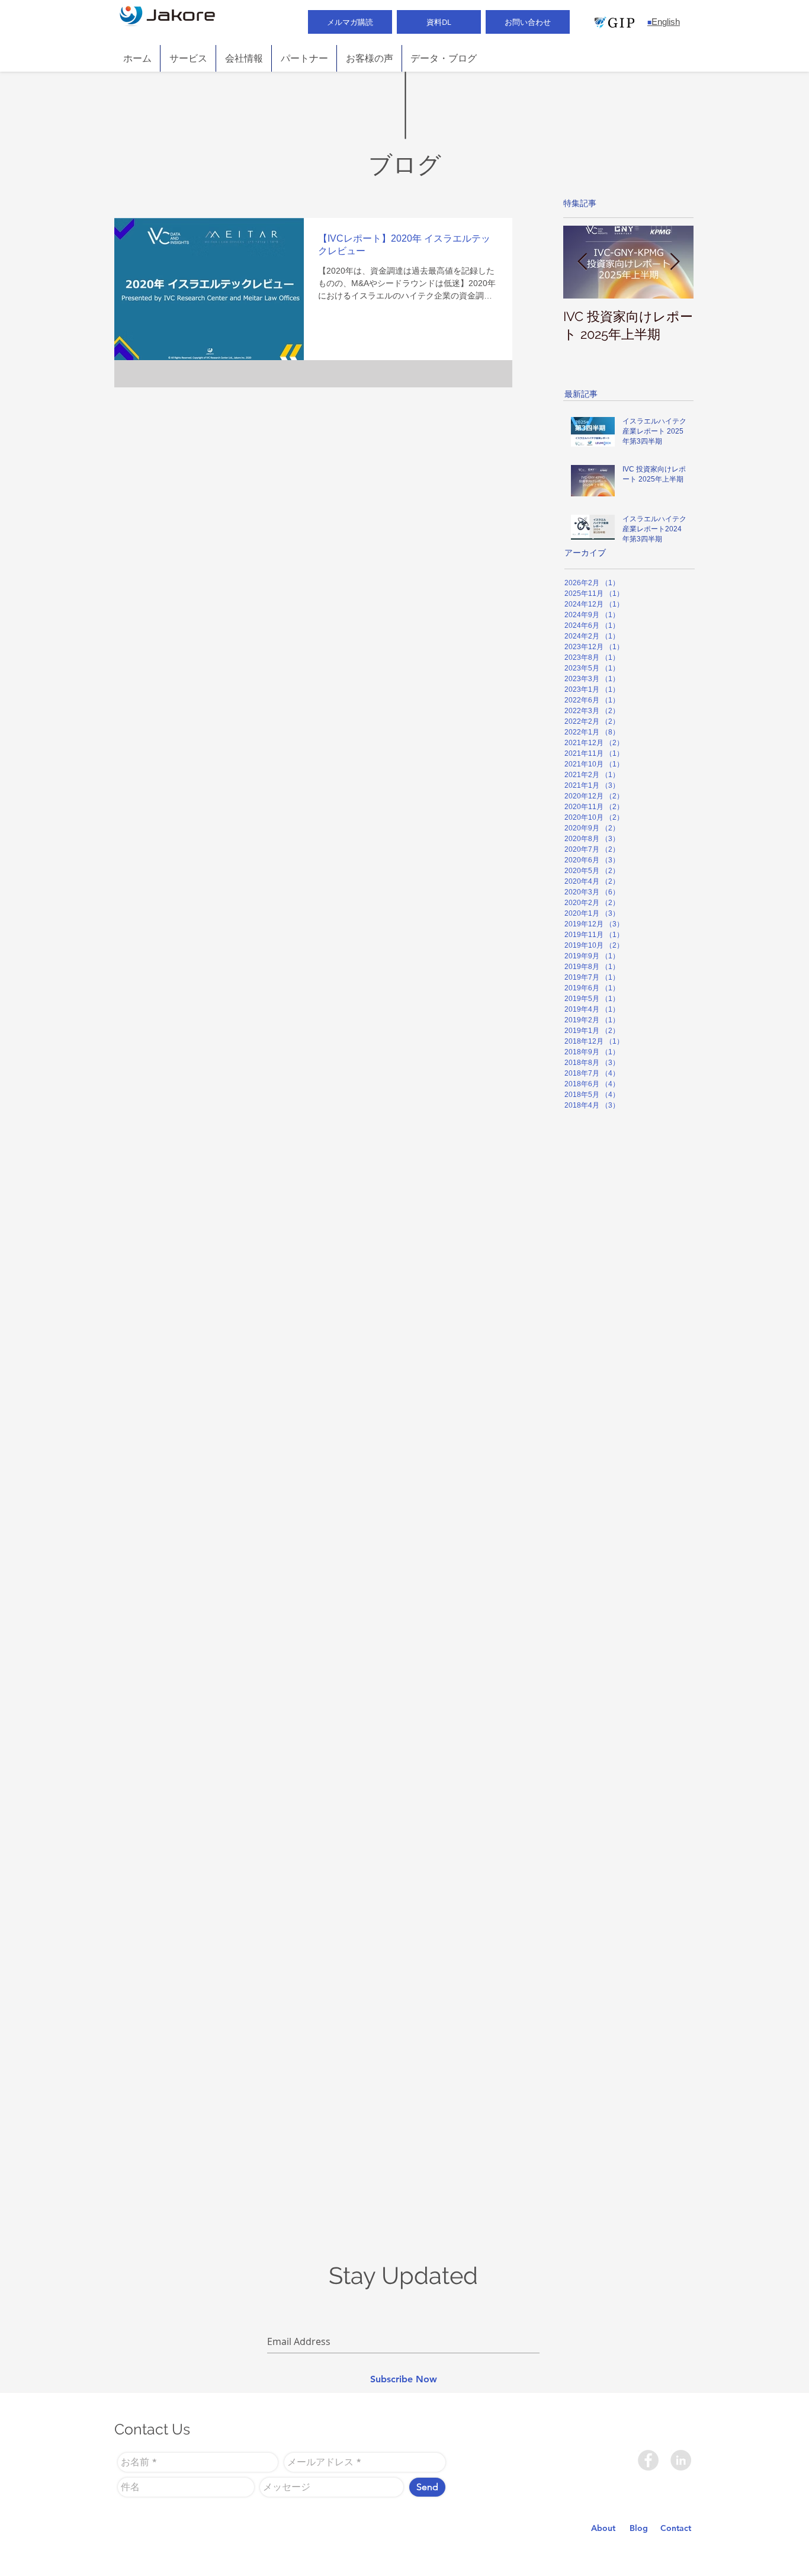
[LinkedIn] (681, 2460)
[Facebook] (648, 2460)
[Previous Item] (582, 262)
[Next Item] (675, 262)
